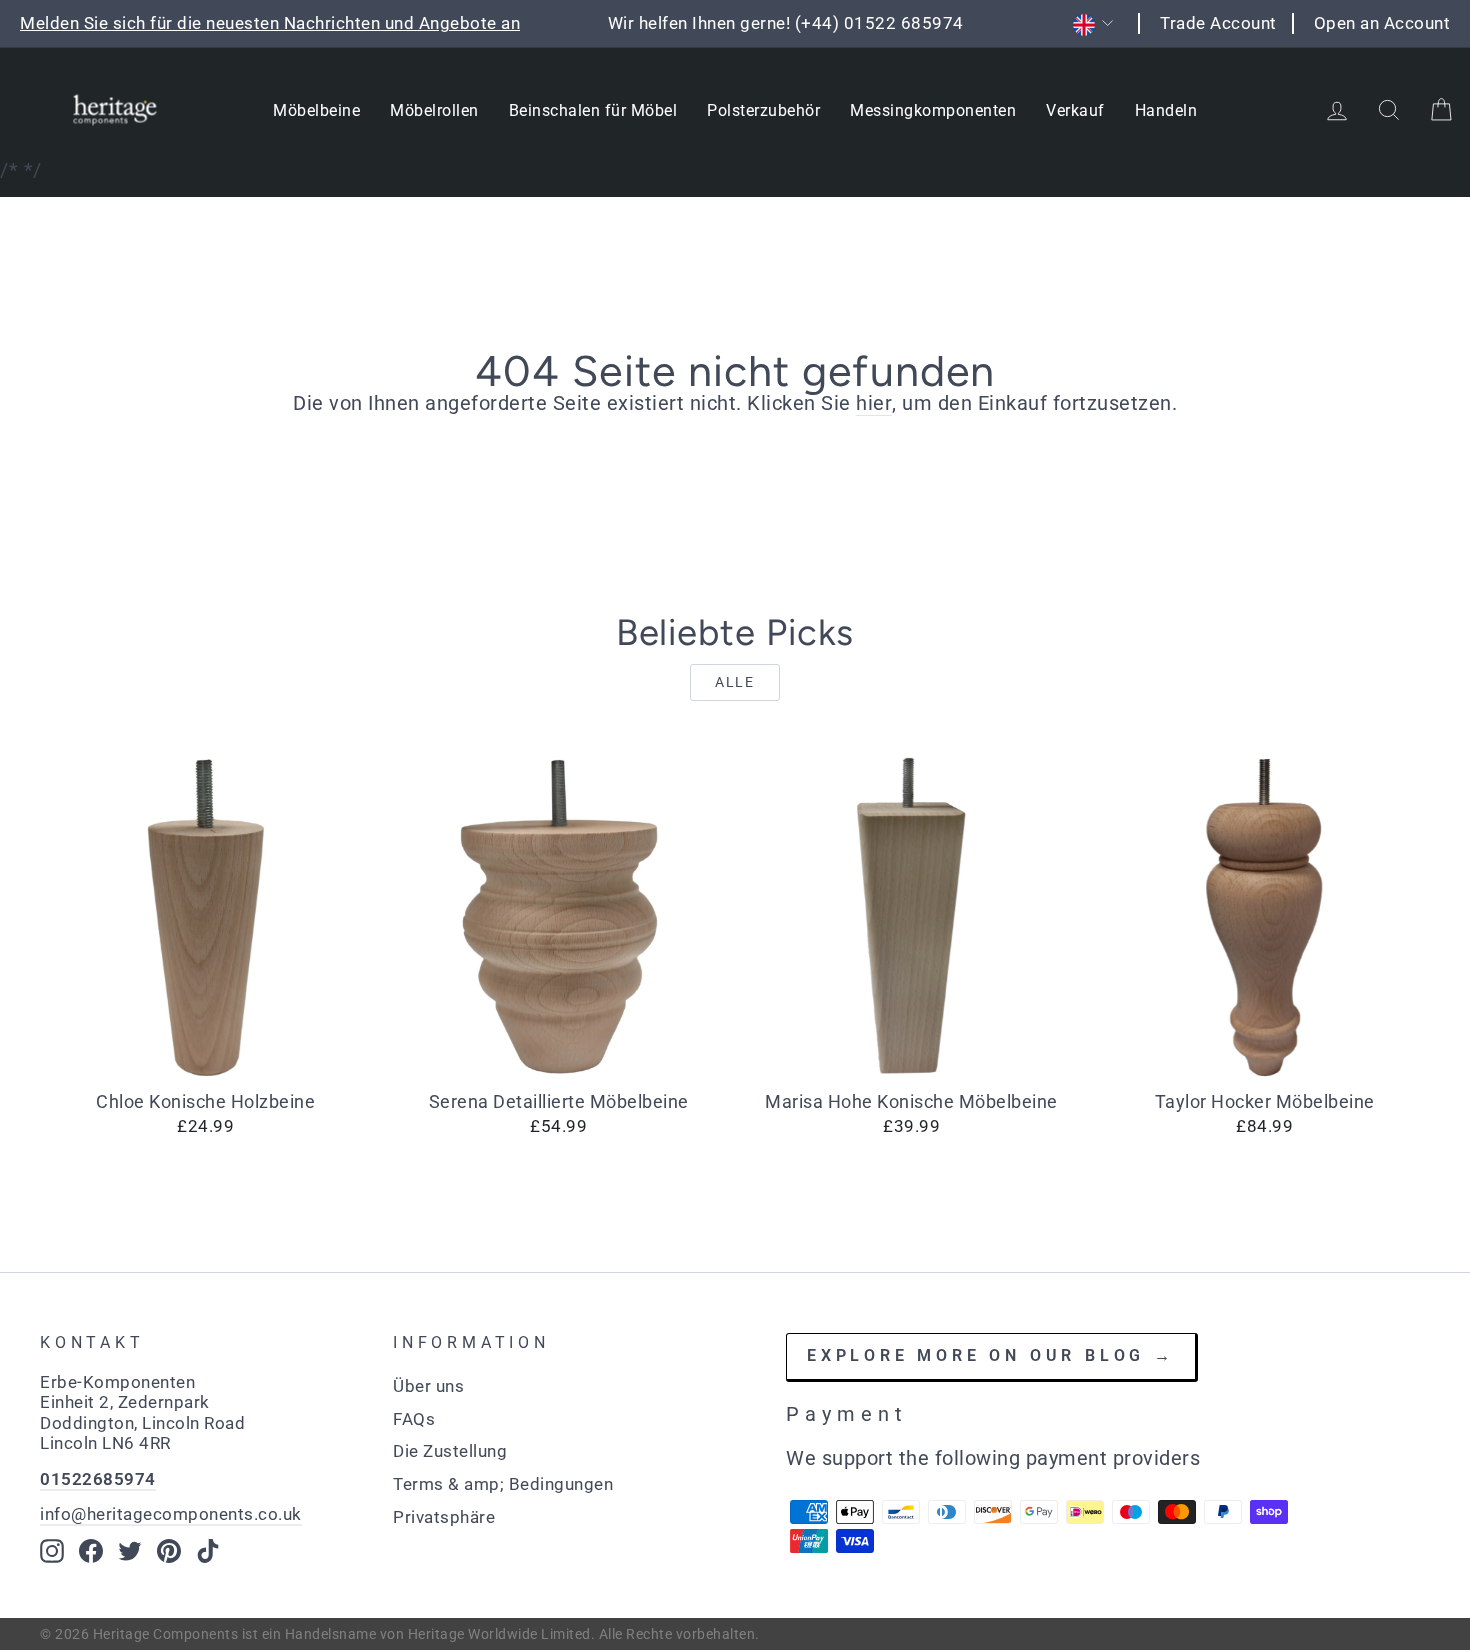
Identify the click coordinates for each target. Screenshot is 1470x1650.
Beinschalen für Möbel (593, 110)
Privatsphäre (444, 1517)
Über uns (428, 1386)
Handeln (1166, 110)
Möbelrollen (434, 110)
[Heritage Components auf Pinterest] (169, 1551)
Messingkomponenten (933, 110)
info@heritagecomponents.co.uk (171, 1514)
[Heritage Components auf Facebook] (91, 1551)
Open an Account (1382, 23)
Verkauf (1075, 110)
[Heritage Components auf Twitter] (130, 1551)
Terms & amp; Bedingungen (503, 1484)
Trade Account (1218, 23)
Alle (734, 682)
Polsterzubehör (763, 110)
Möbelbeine (316, 110)
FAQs (414, 1419)
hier (874, 403)
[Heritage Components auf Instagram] (52, 1551)
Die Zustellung (450, 1451)
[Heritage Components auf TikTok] (208, 1551)
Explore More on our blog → (991, 1355)
